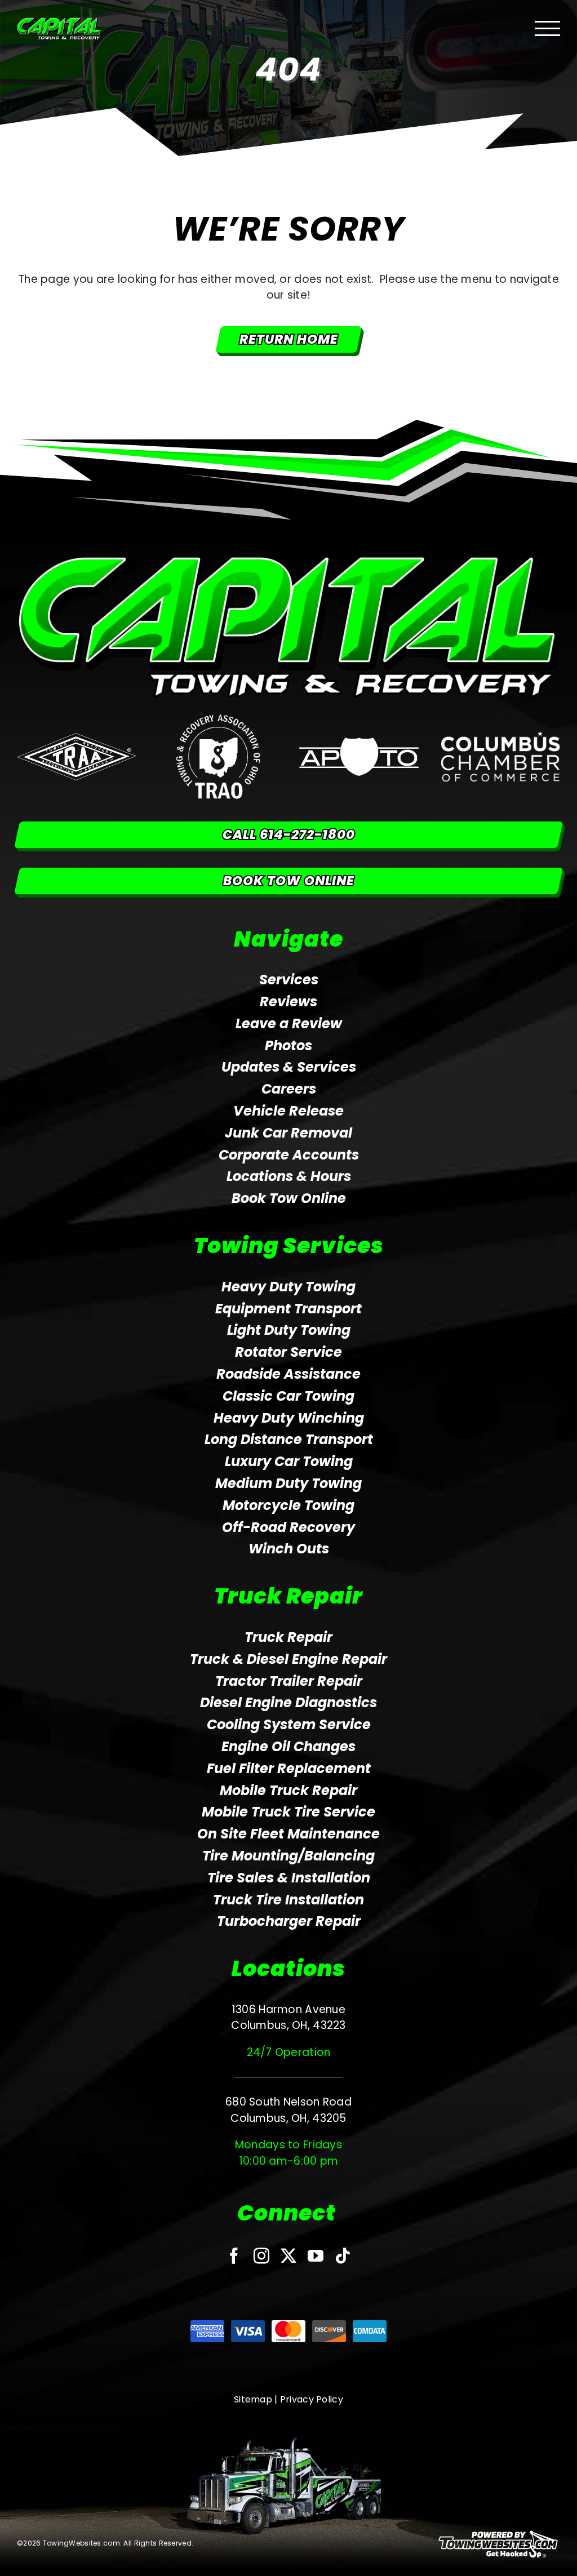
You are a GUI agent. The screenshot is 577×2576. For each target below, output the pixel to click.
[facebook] (234, 2256)
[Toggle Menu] (548, 28)
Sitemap (253, 2399)
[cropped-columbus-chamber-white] (500, 736)
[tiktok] (343, 2256)
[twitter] (288, 2256)
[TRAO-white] (218, 720)
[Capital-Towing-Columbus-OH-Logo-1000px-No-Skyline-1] (288, 560)
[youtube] (316, 2256)
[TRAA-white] (77, 738)
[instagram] (261, 2256)
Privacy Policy (312, 2399)
